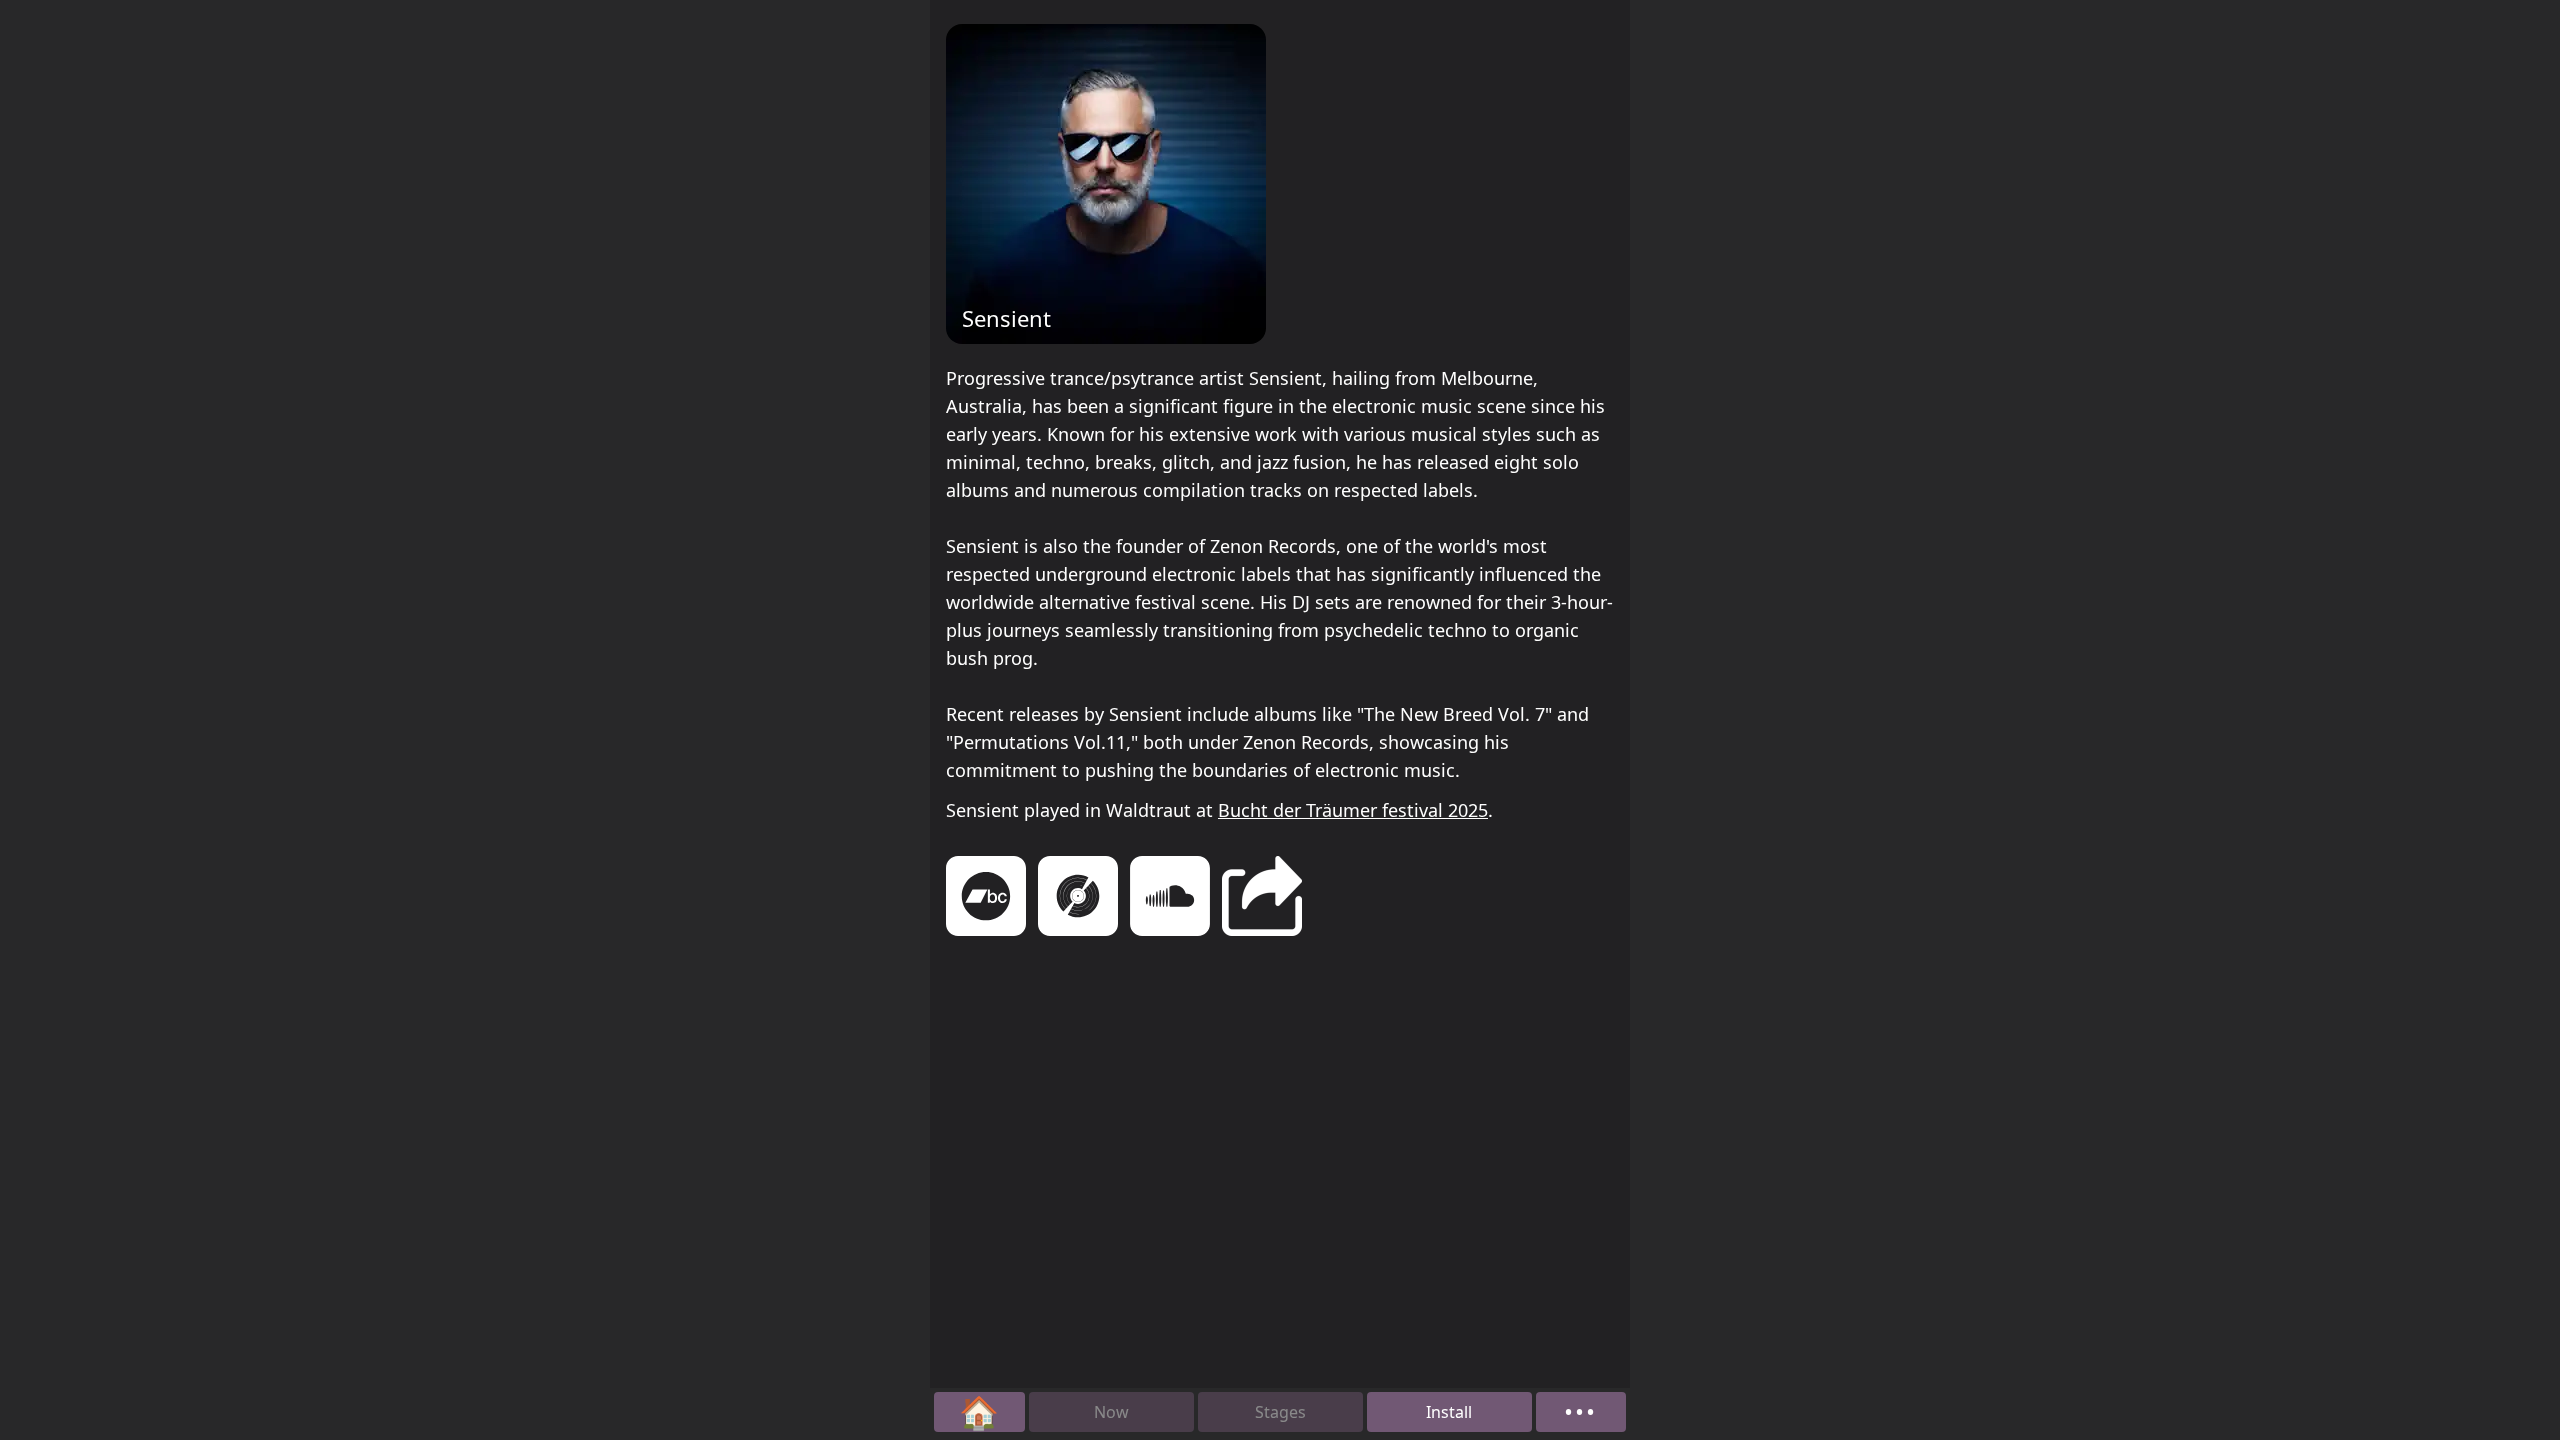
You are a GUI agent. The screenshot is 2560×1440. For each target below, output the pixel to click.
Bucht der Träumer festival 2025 (1353, 810)
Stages (1280, 1412)
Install (1449, 1412)
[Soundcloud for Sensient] (1170, 899)
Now (1111, 1412)
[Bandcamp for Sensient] (986, 899)
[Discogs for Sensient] (1078, 899)
